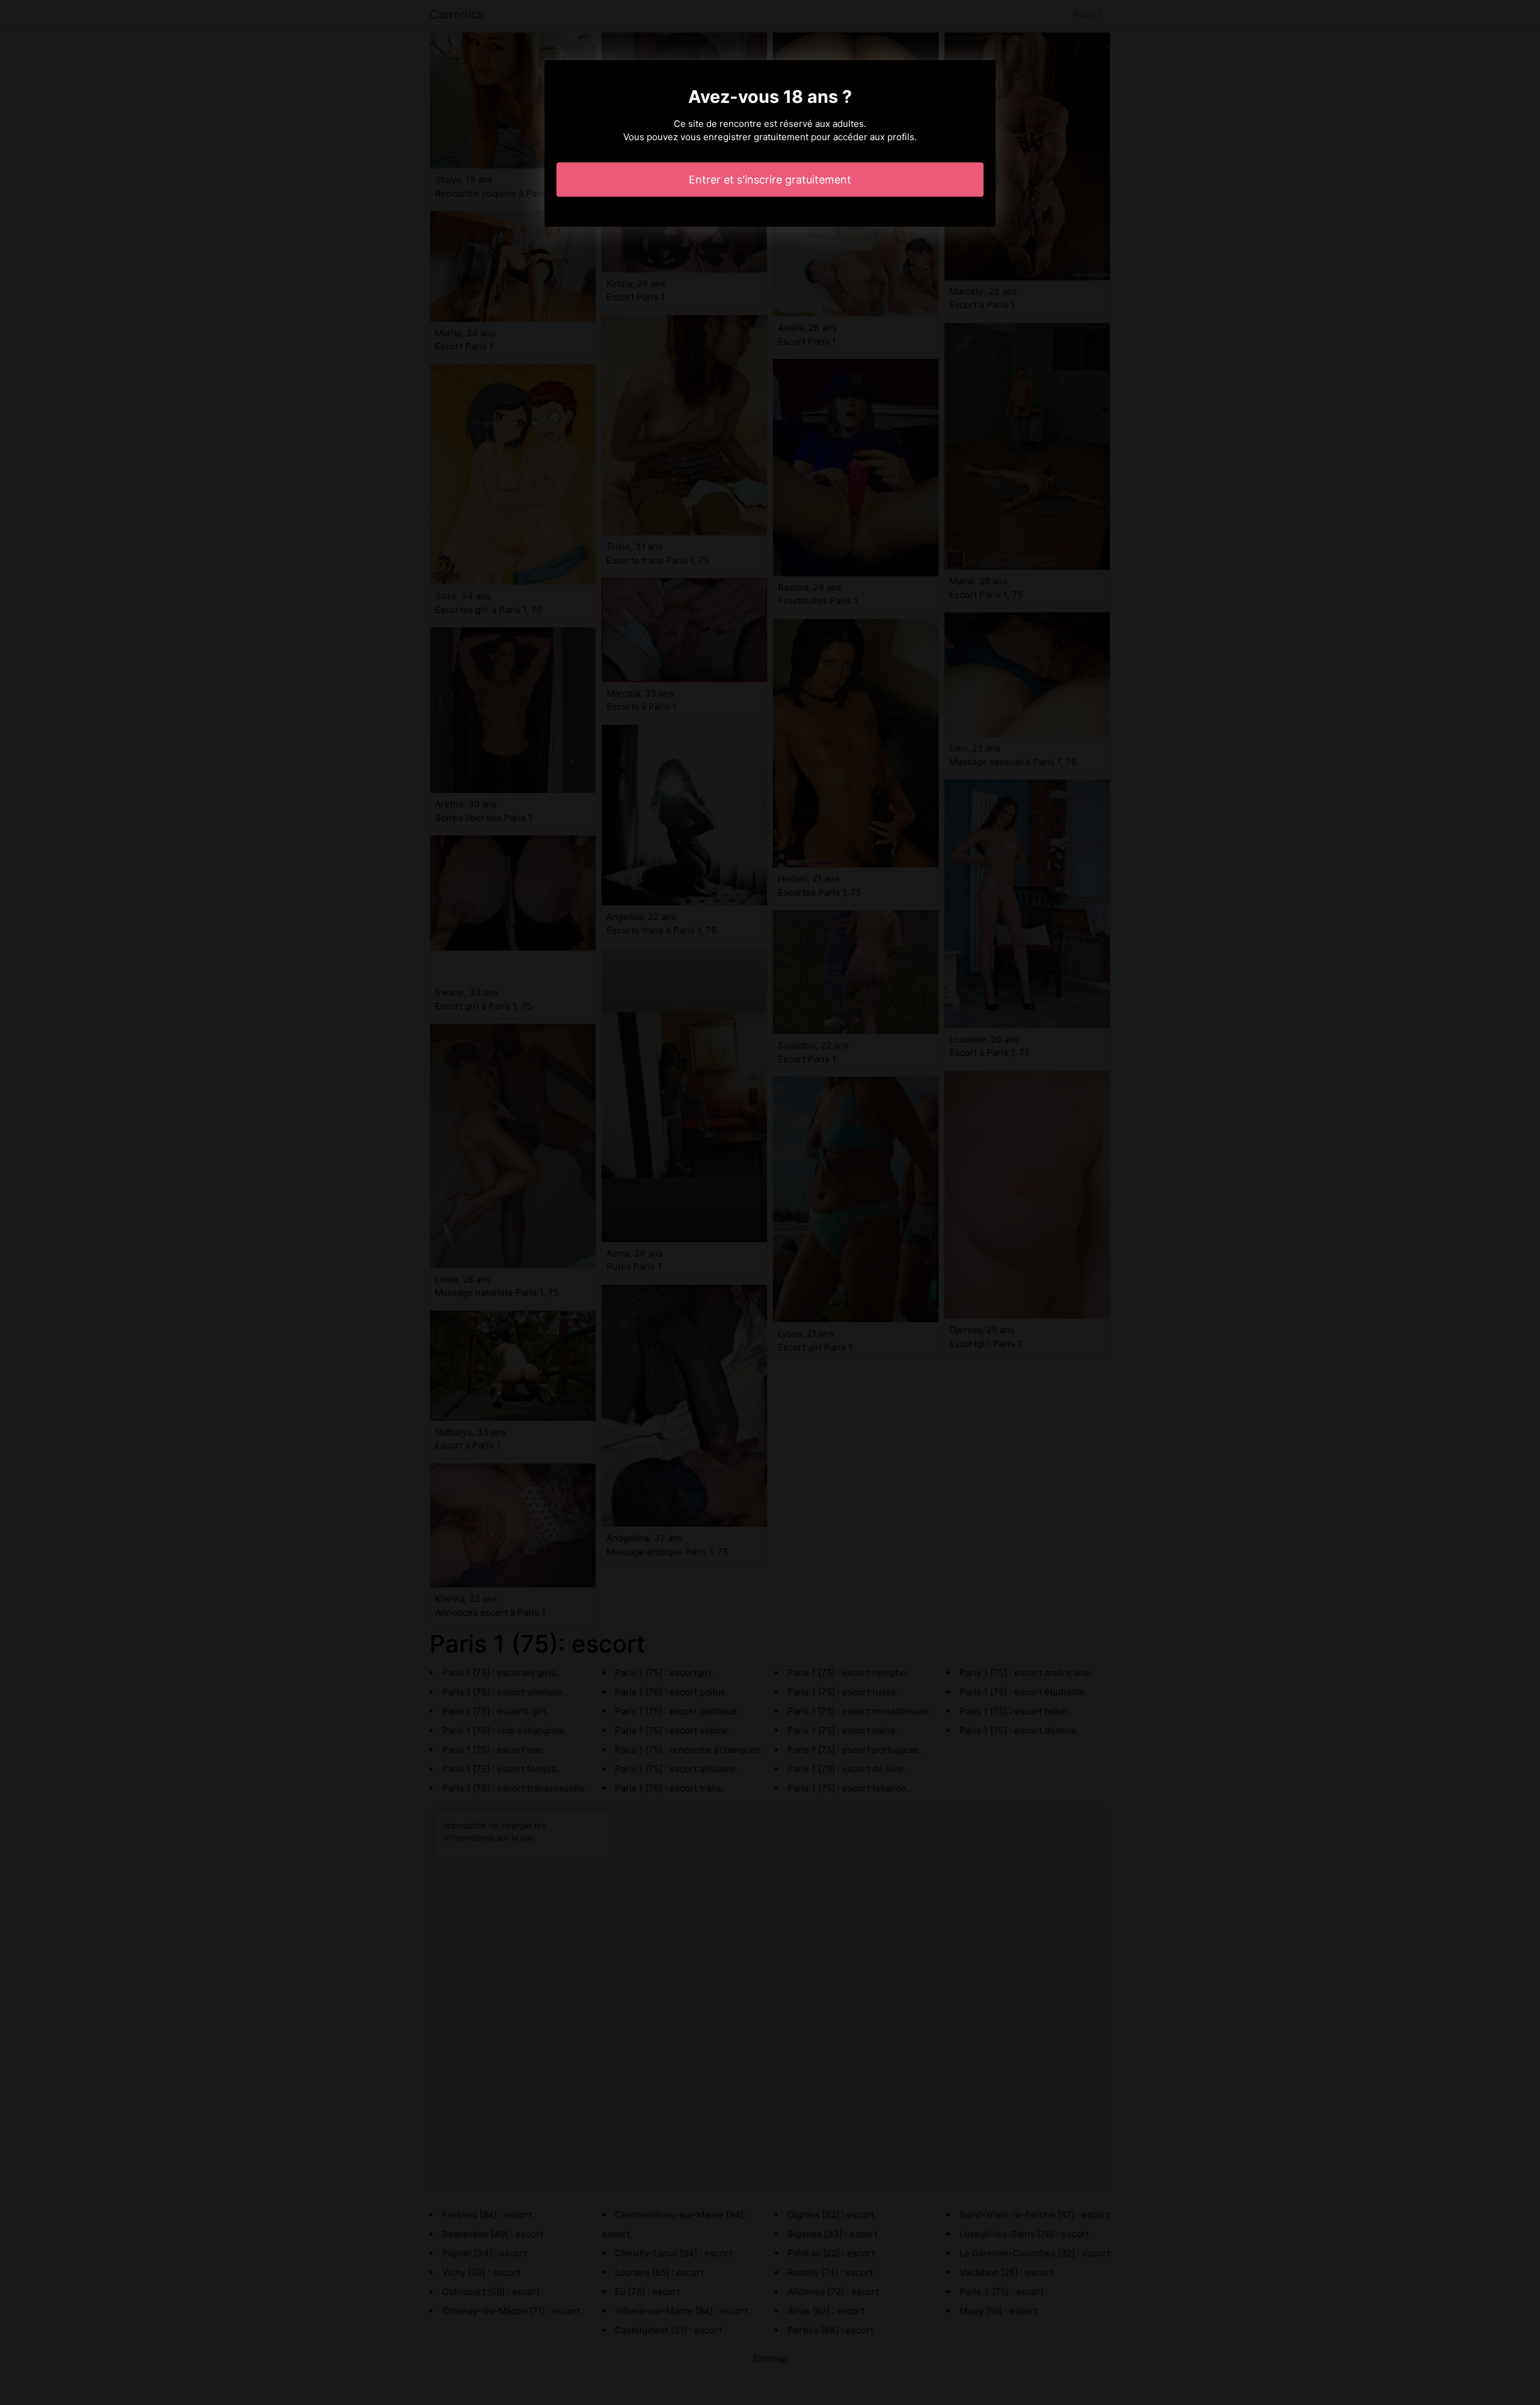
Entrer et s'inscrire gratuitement (770, 180)
